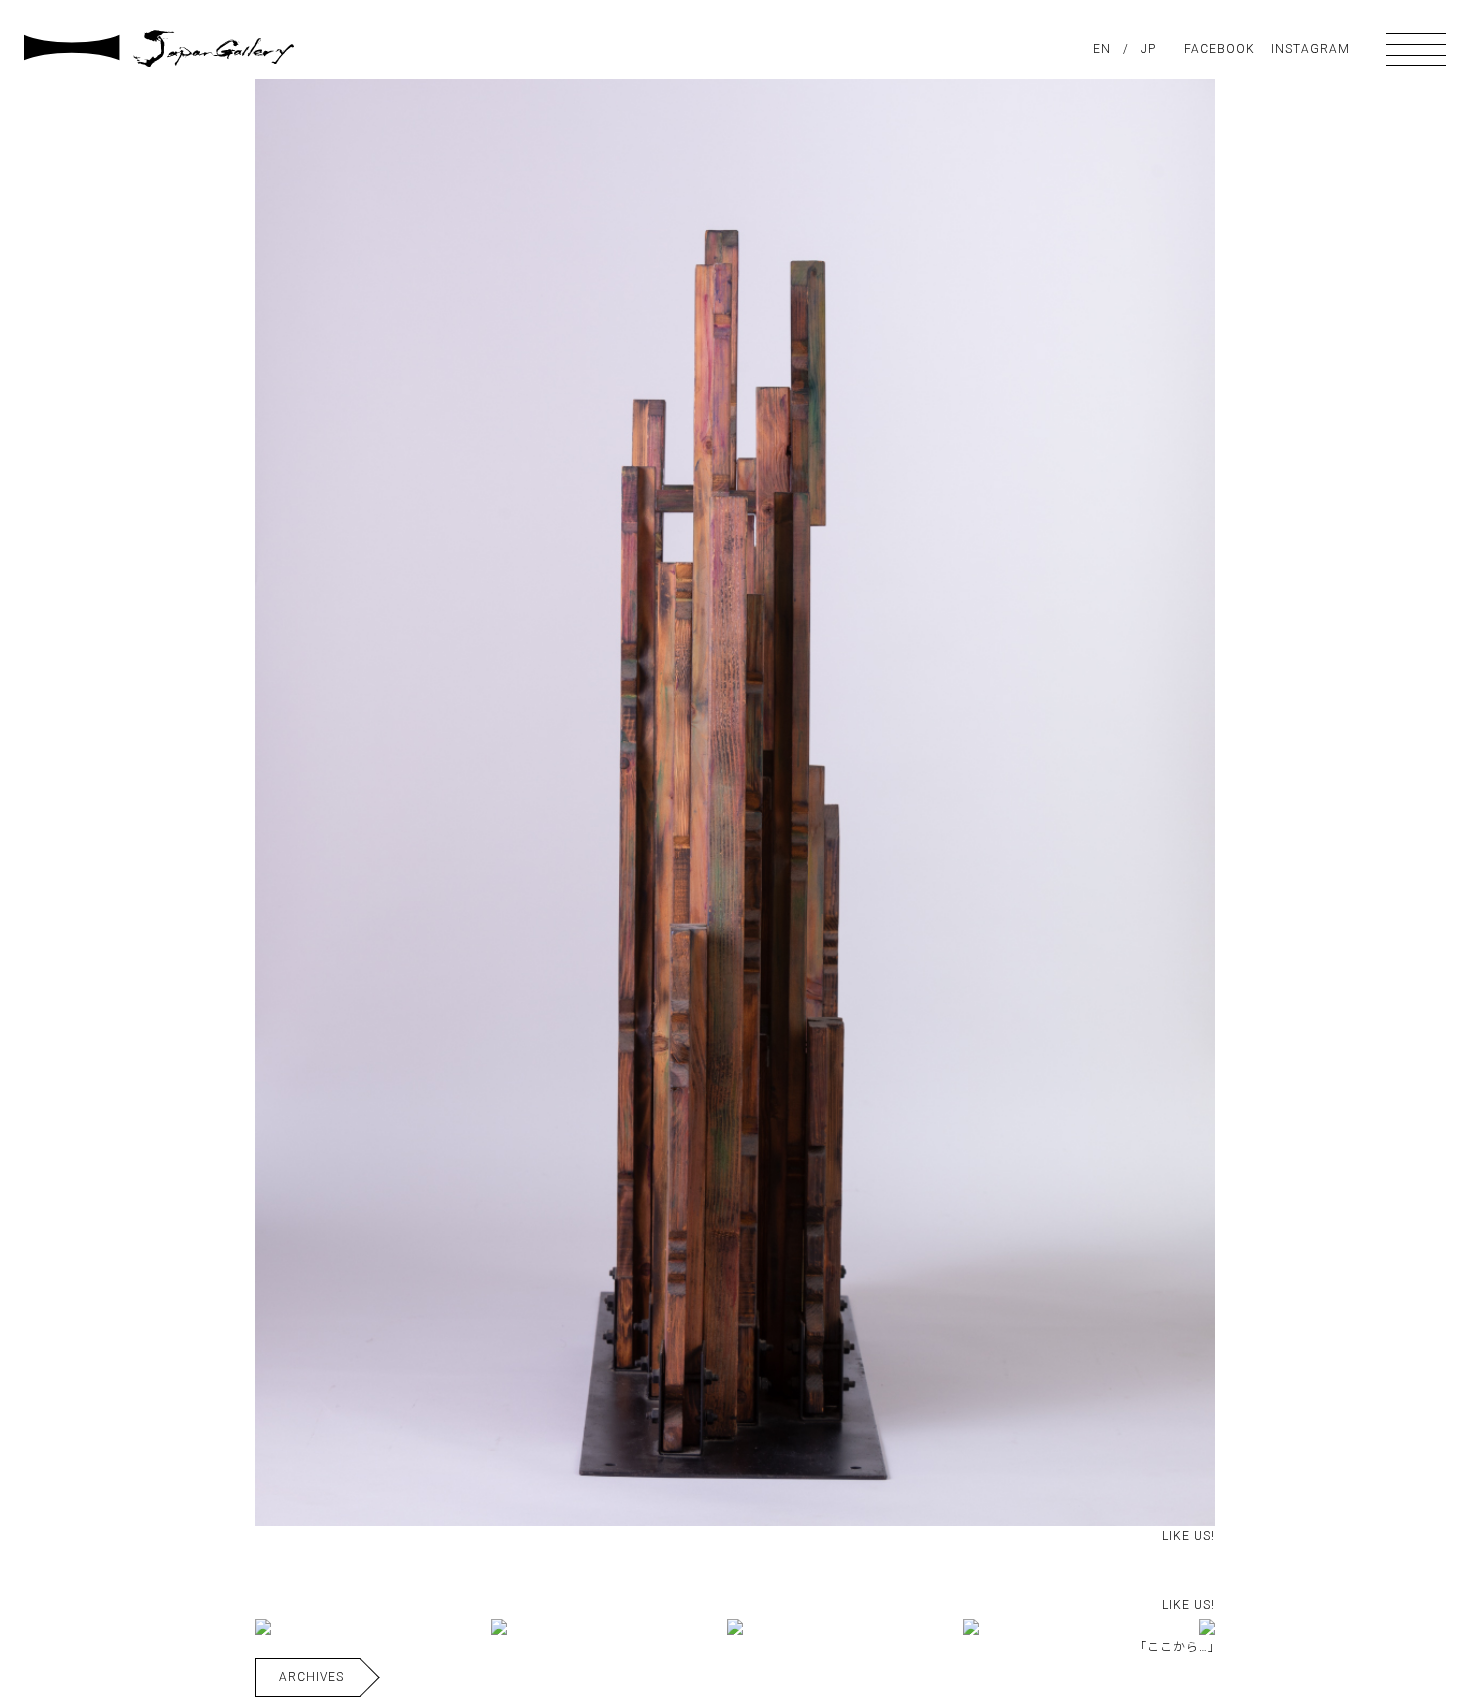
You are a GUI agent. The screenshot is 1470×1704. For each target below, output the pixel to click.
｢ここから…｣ (1177, 1647)
